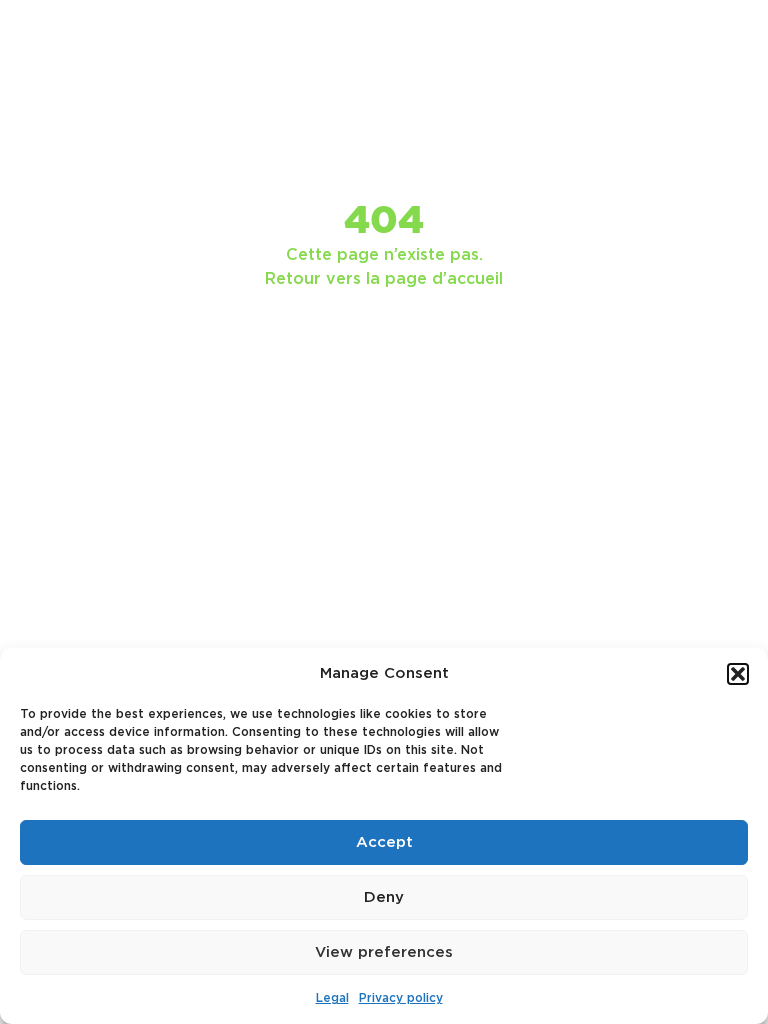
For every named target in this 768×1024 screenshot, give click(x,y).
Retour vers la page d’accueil (384, 279)
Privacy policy (401, 998)
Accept (384, 842)
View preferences (384, 952)
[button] (738, 674)
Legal (332, 998)
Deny (384, 897)
